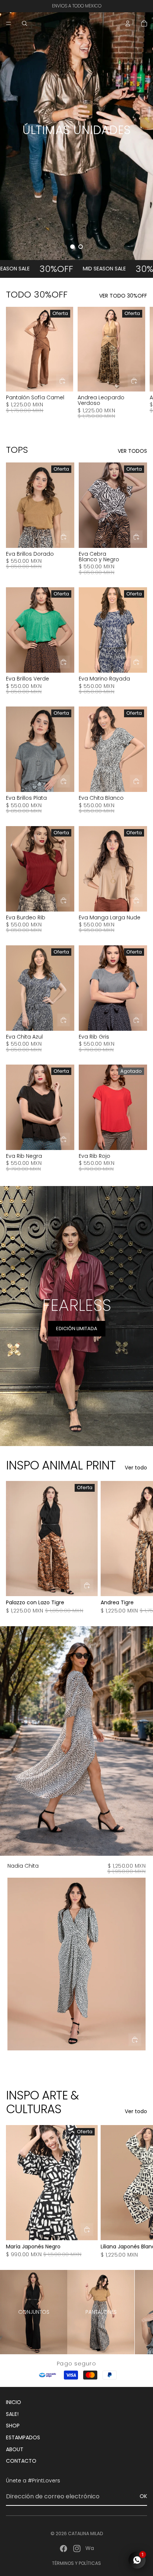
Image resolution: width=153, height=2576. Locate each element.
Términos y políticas (76, 2563)
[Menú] (9, 23)
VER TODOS (132, 451)
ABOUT (15, 2449)
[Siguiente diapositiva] (139, 367)
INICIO (14, 2402)
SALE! (12, 2414)
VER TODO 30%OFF (123, 296)
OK (143, 2496)
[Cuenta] (128, 23)
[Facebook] (64, 2549)
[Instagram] (77, 2549)
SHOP (13, 2426)
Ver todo (136, 1468)
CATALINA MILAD (85, 2533)
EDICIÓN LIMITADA (77, 1328)
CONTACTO (21, 2461)
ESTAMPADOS (23, 2437)
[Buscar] (25, 23)
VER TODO (77, 147)
